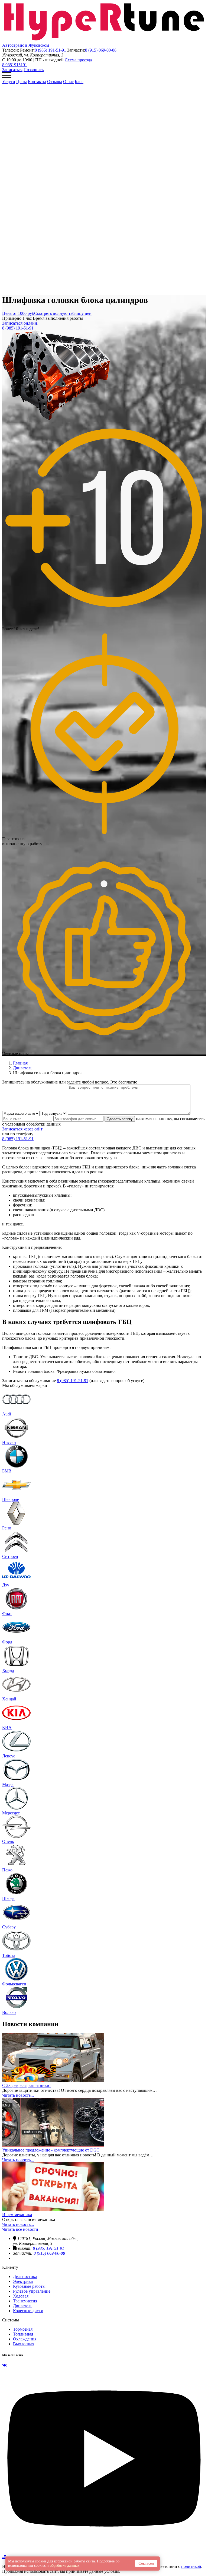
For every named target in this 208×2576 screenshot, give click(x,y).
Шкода (8, 1898)
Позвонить (34, 70)
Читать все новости (20, 2229)
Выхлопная (24, 2344)
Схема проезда (78, 60)
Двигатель (23, 2306)
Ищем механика (17, 2215)
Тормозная (23, 2329)
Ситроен (10, 1556)
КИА (7, 1727)
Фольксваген (14, 1984)
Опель (8, 1841)
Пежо (7, 1870)
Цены (22, 82)
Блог (79, 82)
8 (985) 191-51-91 (50, 50)
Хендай (9, 1699)
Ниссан (9, 1442)
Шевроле (11, 1499)
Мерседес (11, 1813)
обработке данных (65, 2566)
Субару (9, 1927)
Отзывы (55, 82)
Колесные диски (28, 2311)
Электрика (23, 2281)
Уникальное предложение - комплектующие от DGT (51, 2150)
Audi (6, 1414)
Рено (7, 1528)
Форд (7, 1642)
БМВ (7, 1471)
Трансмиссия (25, 2301)
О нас (68, 82)
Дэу (6, 1585)
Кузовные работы (29, 2286)
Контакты (37, 82)
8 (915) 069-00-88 (101, 50)
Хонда (8, 1670)
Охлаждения (25, 2339)
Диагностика (25, 2276)
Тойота (9, 1955)
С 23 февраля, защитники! (26, 2085)
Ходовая (21, 2296)
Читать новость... (18, 2095)
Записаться (12, 70)
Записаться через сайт (22, 1129)
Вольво (9, 2012)
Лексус (9, 1756)
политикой (191, 2566)
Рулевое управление (32, 2291)
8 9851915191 (15, 65)
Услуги (9, 82)
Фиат (7, 1613)
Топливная (23, 2334)
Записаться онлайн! (20, 323)
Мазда (8, 1784)
